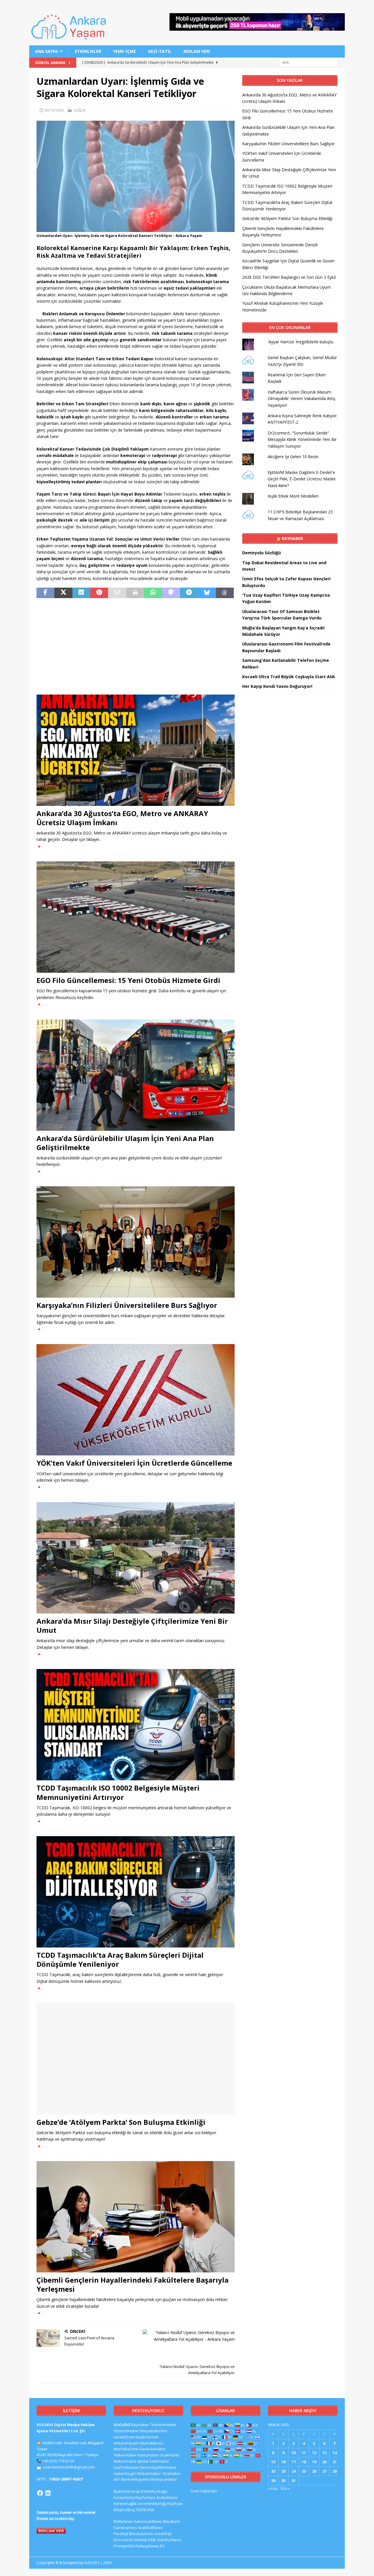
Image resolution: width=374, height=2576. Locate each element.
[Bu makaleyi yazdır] (135, 593)
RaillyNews (123, 2521)
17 (294, 2462)
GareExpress (125, 2527)
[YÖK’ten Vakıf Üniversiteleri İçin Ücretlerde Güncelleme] (136, 1400)
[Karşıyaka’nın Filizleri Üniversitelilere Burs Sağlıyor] (136, 1242)
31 (294, 2480)
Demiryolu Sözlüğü (262, 553)
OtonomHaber (126, 2431)
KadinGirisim (147, 2437)
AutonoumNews (148, 2521)
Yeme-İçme (124, 51)
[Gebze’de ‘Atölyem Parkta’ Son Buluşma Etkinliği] (136, 2059)
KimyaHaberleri (154, 2431)
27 (324, 2471)
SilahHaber (159, 2461)
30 (283, 2480)
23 (283, 2471)
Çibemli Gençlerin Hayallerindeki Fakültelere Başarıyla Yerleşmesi (133, 2284)
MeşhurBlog (124, 2510)
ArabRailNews (150, 2527)
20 (324, 2462)
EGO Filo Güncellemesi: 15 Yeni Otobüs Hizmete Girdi (128, 980)
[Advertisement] (136, 646)
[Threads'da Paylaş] (225, 593)
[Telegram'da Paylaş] (189, 593)
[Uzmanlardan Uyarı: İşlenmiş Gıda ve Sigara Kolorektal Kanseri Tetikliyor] (136, 229)
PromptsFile (124, 2546)
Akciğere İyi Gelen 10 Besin (293, 457)
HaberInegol (125, 2473)
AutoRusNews (169, 2540)
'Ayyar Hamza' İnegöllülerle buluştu (301, 342)
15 (273, 2462)
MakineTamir (125, 2461)
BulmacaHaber (164, 2479)
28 (335, 2471)
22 (273, 2471)
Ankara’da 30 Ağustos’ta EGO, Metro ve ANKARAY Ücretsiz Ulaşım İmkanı (122, 818)
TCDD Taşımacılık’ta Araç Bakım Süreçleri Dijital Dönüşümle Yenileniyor (120, 1959)
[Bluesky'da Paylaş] (207, 593)
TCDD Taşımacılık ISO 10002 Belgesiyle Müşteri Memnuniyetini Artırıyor (118, 1792)
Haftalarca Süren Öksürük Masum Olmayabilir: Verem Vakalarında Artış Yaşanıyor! (302, 399)
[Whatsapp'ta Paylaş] (153, 593)
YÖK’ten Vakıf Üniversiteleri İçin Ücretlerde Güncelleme (134, 1463)
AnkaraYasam (126, 2443)
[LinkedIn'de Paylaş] (81, 593)
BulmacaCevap (127, 2491)
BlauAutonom (141, 2534)
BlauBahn (172, 2521)
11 (304, 2453)
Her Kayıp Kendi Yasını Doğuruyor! (277, 686)
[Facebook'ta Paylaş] (45, 593)
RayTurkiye (145, 2497)
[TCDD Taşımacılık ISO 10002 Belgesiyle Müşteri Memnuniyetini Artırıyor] (136, 1725)
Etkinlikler (88, 51)
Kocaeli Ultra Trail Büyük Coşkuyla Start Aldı (289, 677)
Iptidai (143, 2461)
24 (294, 2471)
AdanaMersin (151, 2443)
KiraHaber (172, 2473)
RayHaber (292, 538)
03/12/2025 (54, 110)
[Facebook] (40, 2493)
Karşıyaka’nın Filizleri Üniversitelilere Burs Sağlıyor (127, 1305)
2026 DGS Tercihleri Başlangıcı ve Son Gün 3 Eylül (289, 277)
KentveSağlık (125, 2504)
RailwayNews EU (150, 2546)
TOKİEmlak (145, 2510)
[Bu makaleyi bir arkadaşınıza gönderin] (117, 593)
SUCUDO (122, 2425)
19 (314, 2462)
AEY (117, 2479)
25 (304, 2471)
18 (304, 2462)
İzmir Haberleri (204, 2491)
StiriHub (140, 2540)
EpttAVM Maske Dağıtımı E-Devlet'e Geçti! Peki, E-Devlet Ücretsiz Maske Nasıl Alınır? (302, 479)
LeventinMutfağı (152, 2504)
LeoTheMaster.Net (130, 2467)
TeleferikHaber (163, 2425)
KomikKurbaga (154, 2491)
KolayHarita (124, 2497)
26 (314, 2471)
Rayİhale (175, 2504)
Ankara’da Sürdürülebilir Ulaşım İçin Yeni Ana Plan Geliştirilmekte (125, 1143)
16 (283, 2462)
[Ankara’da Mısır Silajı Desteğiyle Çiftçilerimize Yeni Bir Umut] (136, 1558)
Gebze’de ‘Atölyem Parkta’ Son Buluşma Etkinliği (121, 2122)
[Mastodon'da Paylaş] (171, 593)
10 (294, 2453)
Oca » (285, 2488)
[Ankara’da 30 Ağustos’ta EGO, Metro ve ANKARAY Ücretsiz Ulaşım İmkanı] (136, 750)
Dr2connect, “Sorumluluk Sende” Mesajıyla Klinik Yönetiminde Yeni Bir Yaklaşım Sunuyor (302, 439)
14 (335, 2453)
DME (152, 2540)
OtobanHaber (149, 2473)
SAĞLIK (80, 110)
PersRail (121, 2534)
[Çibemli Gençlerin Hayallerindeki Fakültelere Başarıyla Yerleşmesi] (136, 2217)
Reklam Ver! (197, 51)
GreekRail (163, 2534)
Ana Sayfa (46, 51)
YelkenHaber (125, 2455)
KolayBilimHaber (162, 2467)
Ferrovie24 (123, 2540)
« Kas (273, 2488)
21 (335, 2462)
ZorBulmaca (167, 2497)
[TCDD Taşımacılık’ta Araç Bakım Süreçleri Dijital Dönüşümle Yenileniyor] (136, 1892)
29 (273, 2480)
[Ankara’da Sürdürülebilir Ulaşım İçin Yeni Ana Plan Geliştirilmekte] (136, 1075)
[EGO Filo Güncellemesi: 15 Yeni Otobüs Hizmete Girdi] (136, 917)
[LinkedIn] (48, 2493)
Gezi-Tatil (160, 51)
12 (314, 2453)
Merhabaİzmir (126, 2449)
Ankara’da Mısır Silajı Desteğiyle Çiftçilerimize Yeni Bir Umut (132, 1625)
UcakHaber (170, 2455)
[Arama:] (308, 62)
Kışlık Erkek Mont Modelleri (293, 496)
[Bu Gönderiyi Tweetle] (63, 593)
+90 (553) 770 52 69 (58, 2461)
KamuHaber (148, 2455)
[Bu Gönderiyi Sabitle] (99, 593)
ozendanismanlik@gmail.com (69, 2467)
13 (324, 2453)
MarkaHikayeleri (136, 2479)
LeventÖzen (124, 2437)
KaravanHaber (153, 2449)
